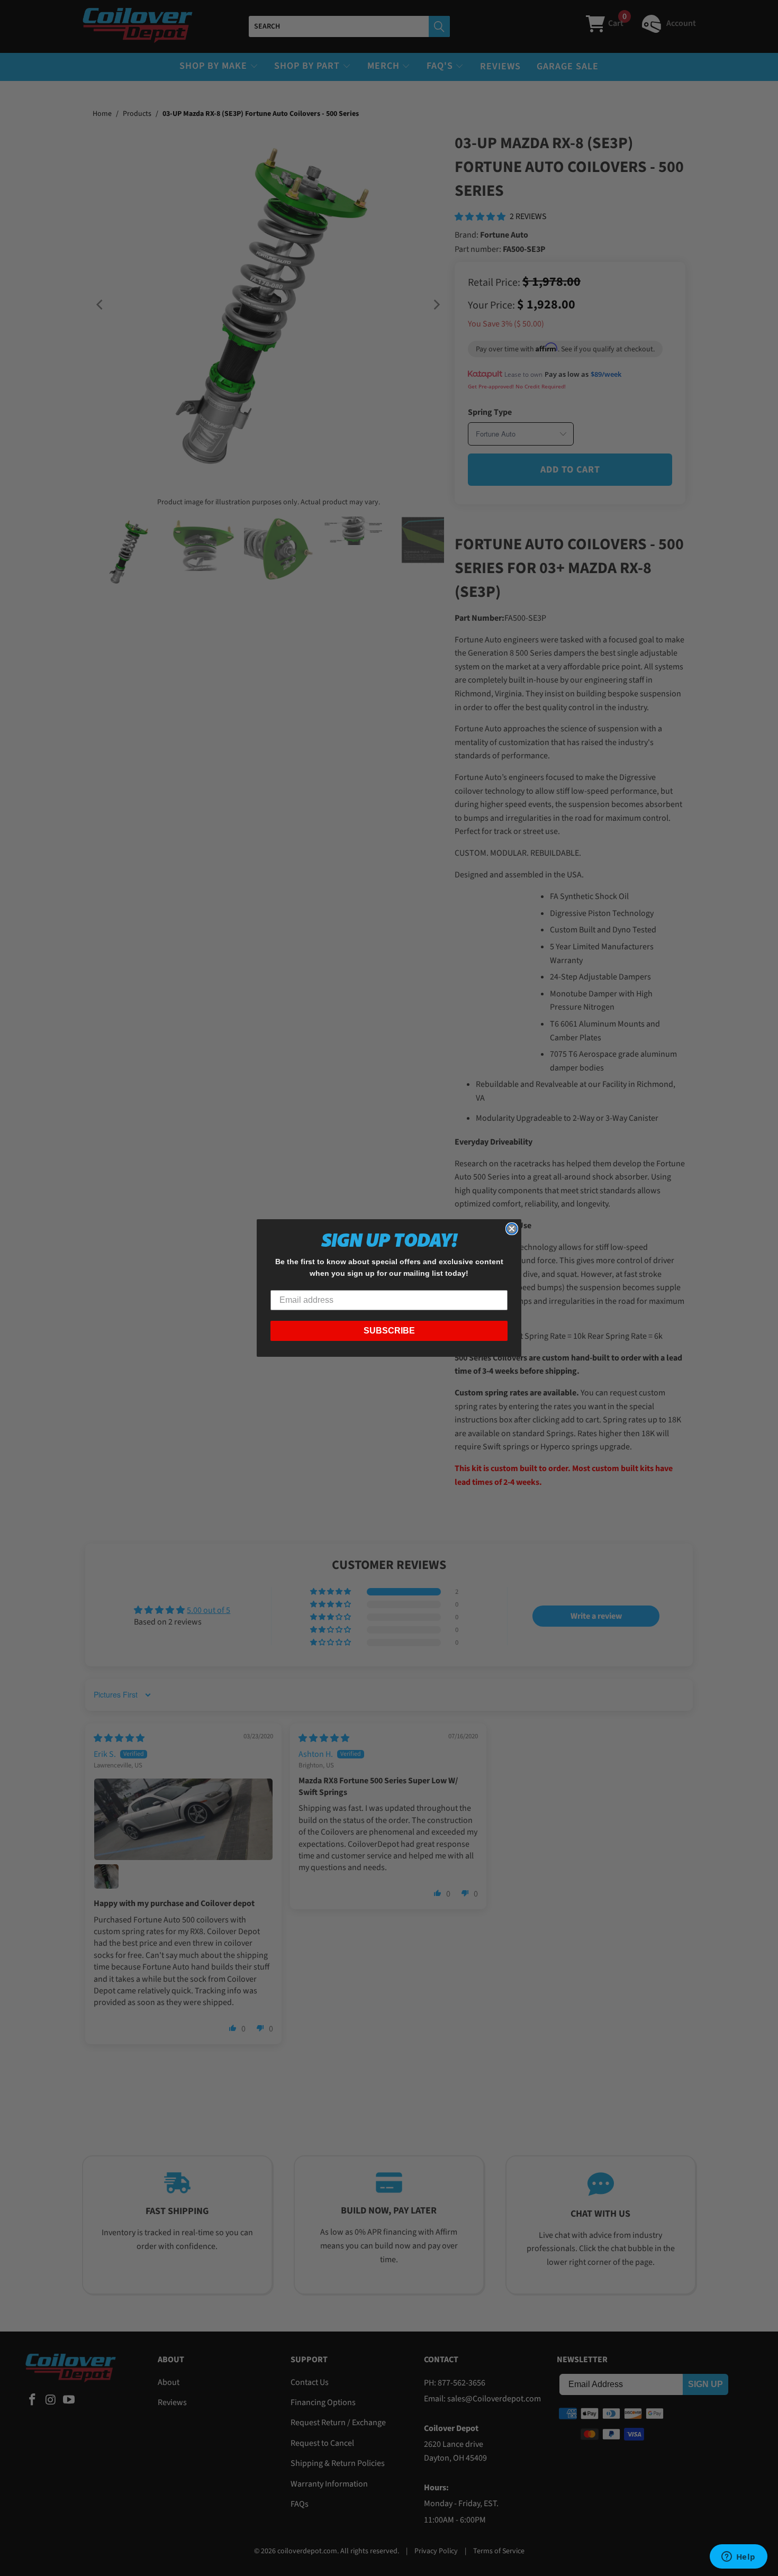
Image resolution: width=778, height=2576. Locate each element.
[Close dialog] (512, 1229)
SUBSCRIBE (389, 1331)
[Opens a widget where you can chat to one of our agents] (738, 2557)
